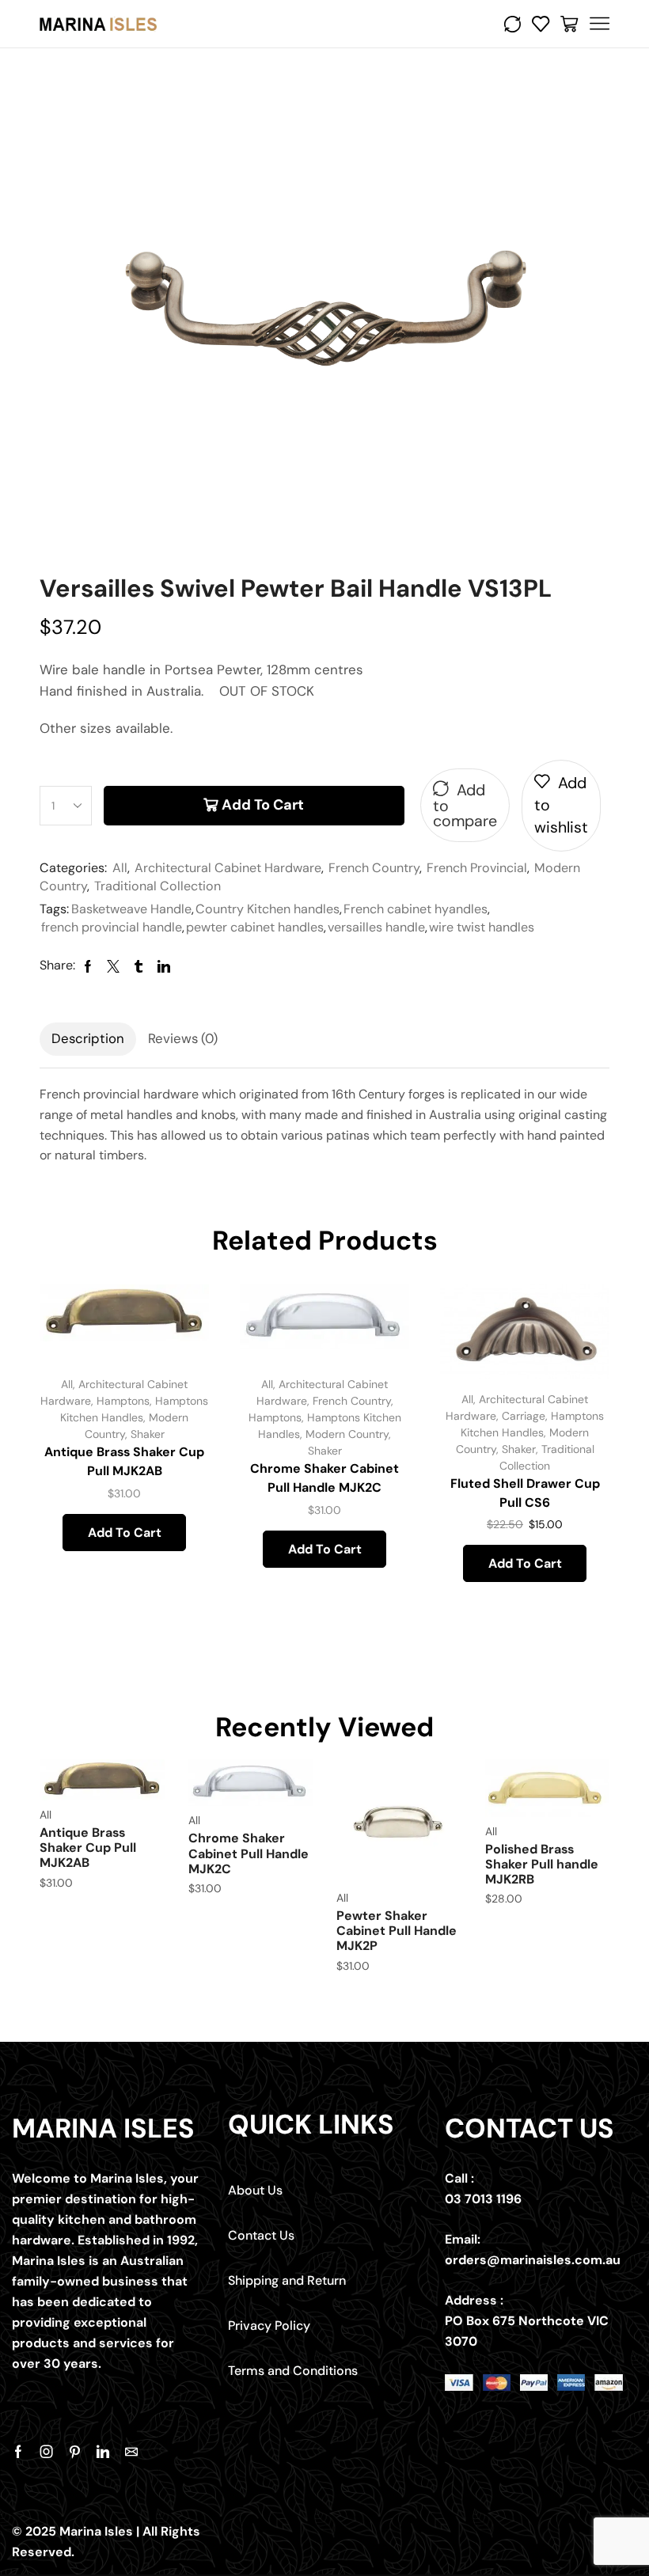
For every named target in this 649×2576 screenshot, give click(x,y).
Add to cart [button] (125, 1533)
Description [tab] (88, 1038)
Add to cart (263, 805)
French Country (374, 868)
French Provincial (477, 868)
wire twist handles (482, 927)
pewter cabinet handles (255, 927)
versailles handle (376, 927)
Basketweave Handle (131, 909)
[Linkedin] (103, 2452)
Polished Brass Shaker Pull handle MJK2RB (542, 1864)
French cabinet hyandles (416, 909)
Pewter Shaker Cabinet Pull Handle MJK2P (397, 1931)
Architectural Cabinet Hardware (228, 868)
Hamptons (123, 1401)
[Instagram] (47, 2452)
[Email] (131, 2452)
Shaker (148, 1434)
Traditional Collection (158, 886)
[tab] (88, 1039)
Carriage (524, 1416)
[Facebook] (18, 2452)
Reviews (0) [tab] (183, 1038)
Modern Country (347, 1434)
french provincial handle (112, 927)
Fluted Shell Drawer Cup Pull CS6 (525, 1493)
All (120, 868)
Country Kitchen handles (268, 909)
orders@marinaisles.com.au (533, 2260)
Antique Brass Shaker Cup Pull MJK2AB (124, 1461)
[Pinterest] (75, 2452)
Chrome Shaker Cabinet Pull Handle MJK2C (324, 1478)
